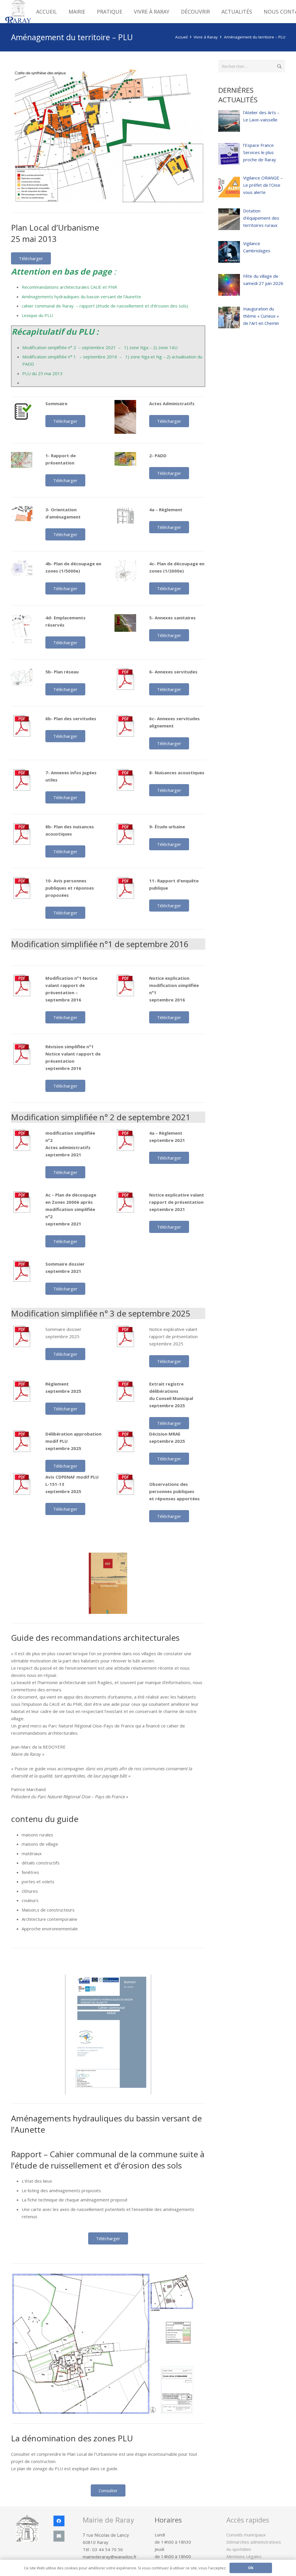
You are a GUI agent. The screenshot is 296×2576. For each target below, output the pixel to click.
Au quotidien (239, 2549)
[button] (90, 12)
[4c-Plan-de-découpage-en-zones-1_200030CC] (108, 2344)
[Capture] (108, 2035)
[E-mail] (59, 2536)
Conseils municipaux (246, 2535)
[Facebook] (59, 2521)
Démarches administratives (254, 2542)
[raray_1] (108, 1583)
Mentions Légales (244, 2556)
